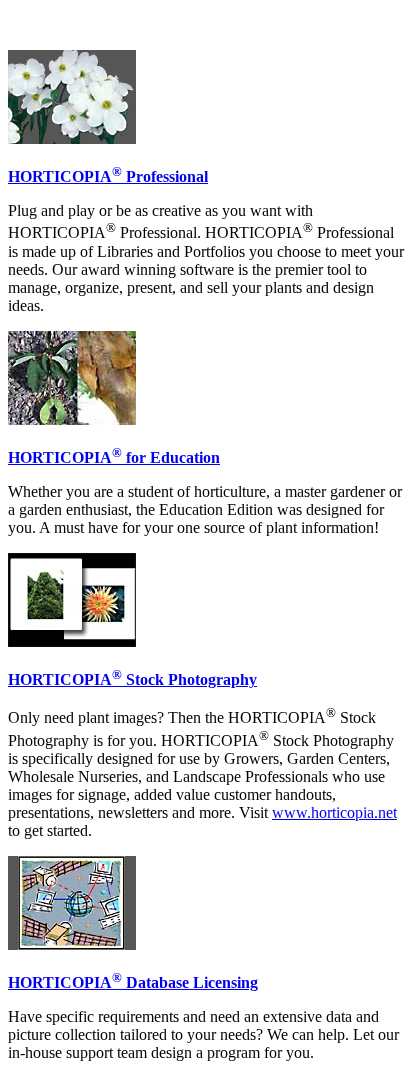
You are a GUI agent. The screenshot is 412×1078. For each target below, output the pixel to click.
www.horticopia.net (334, 812)
